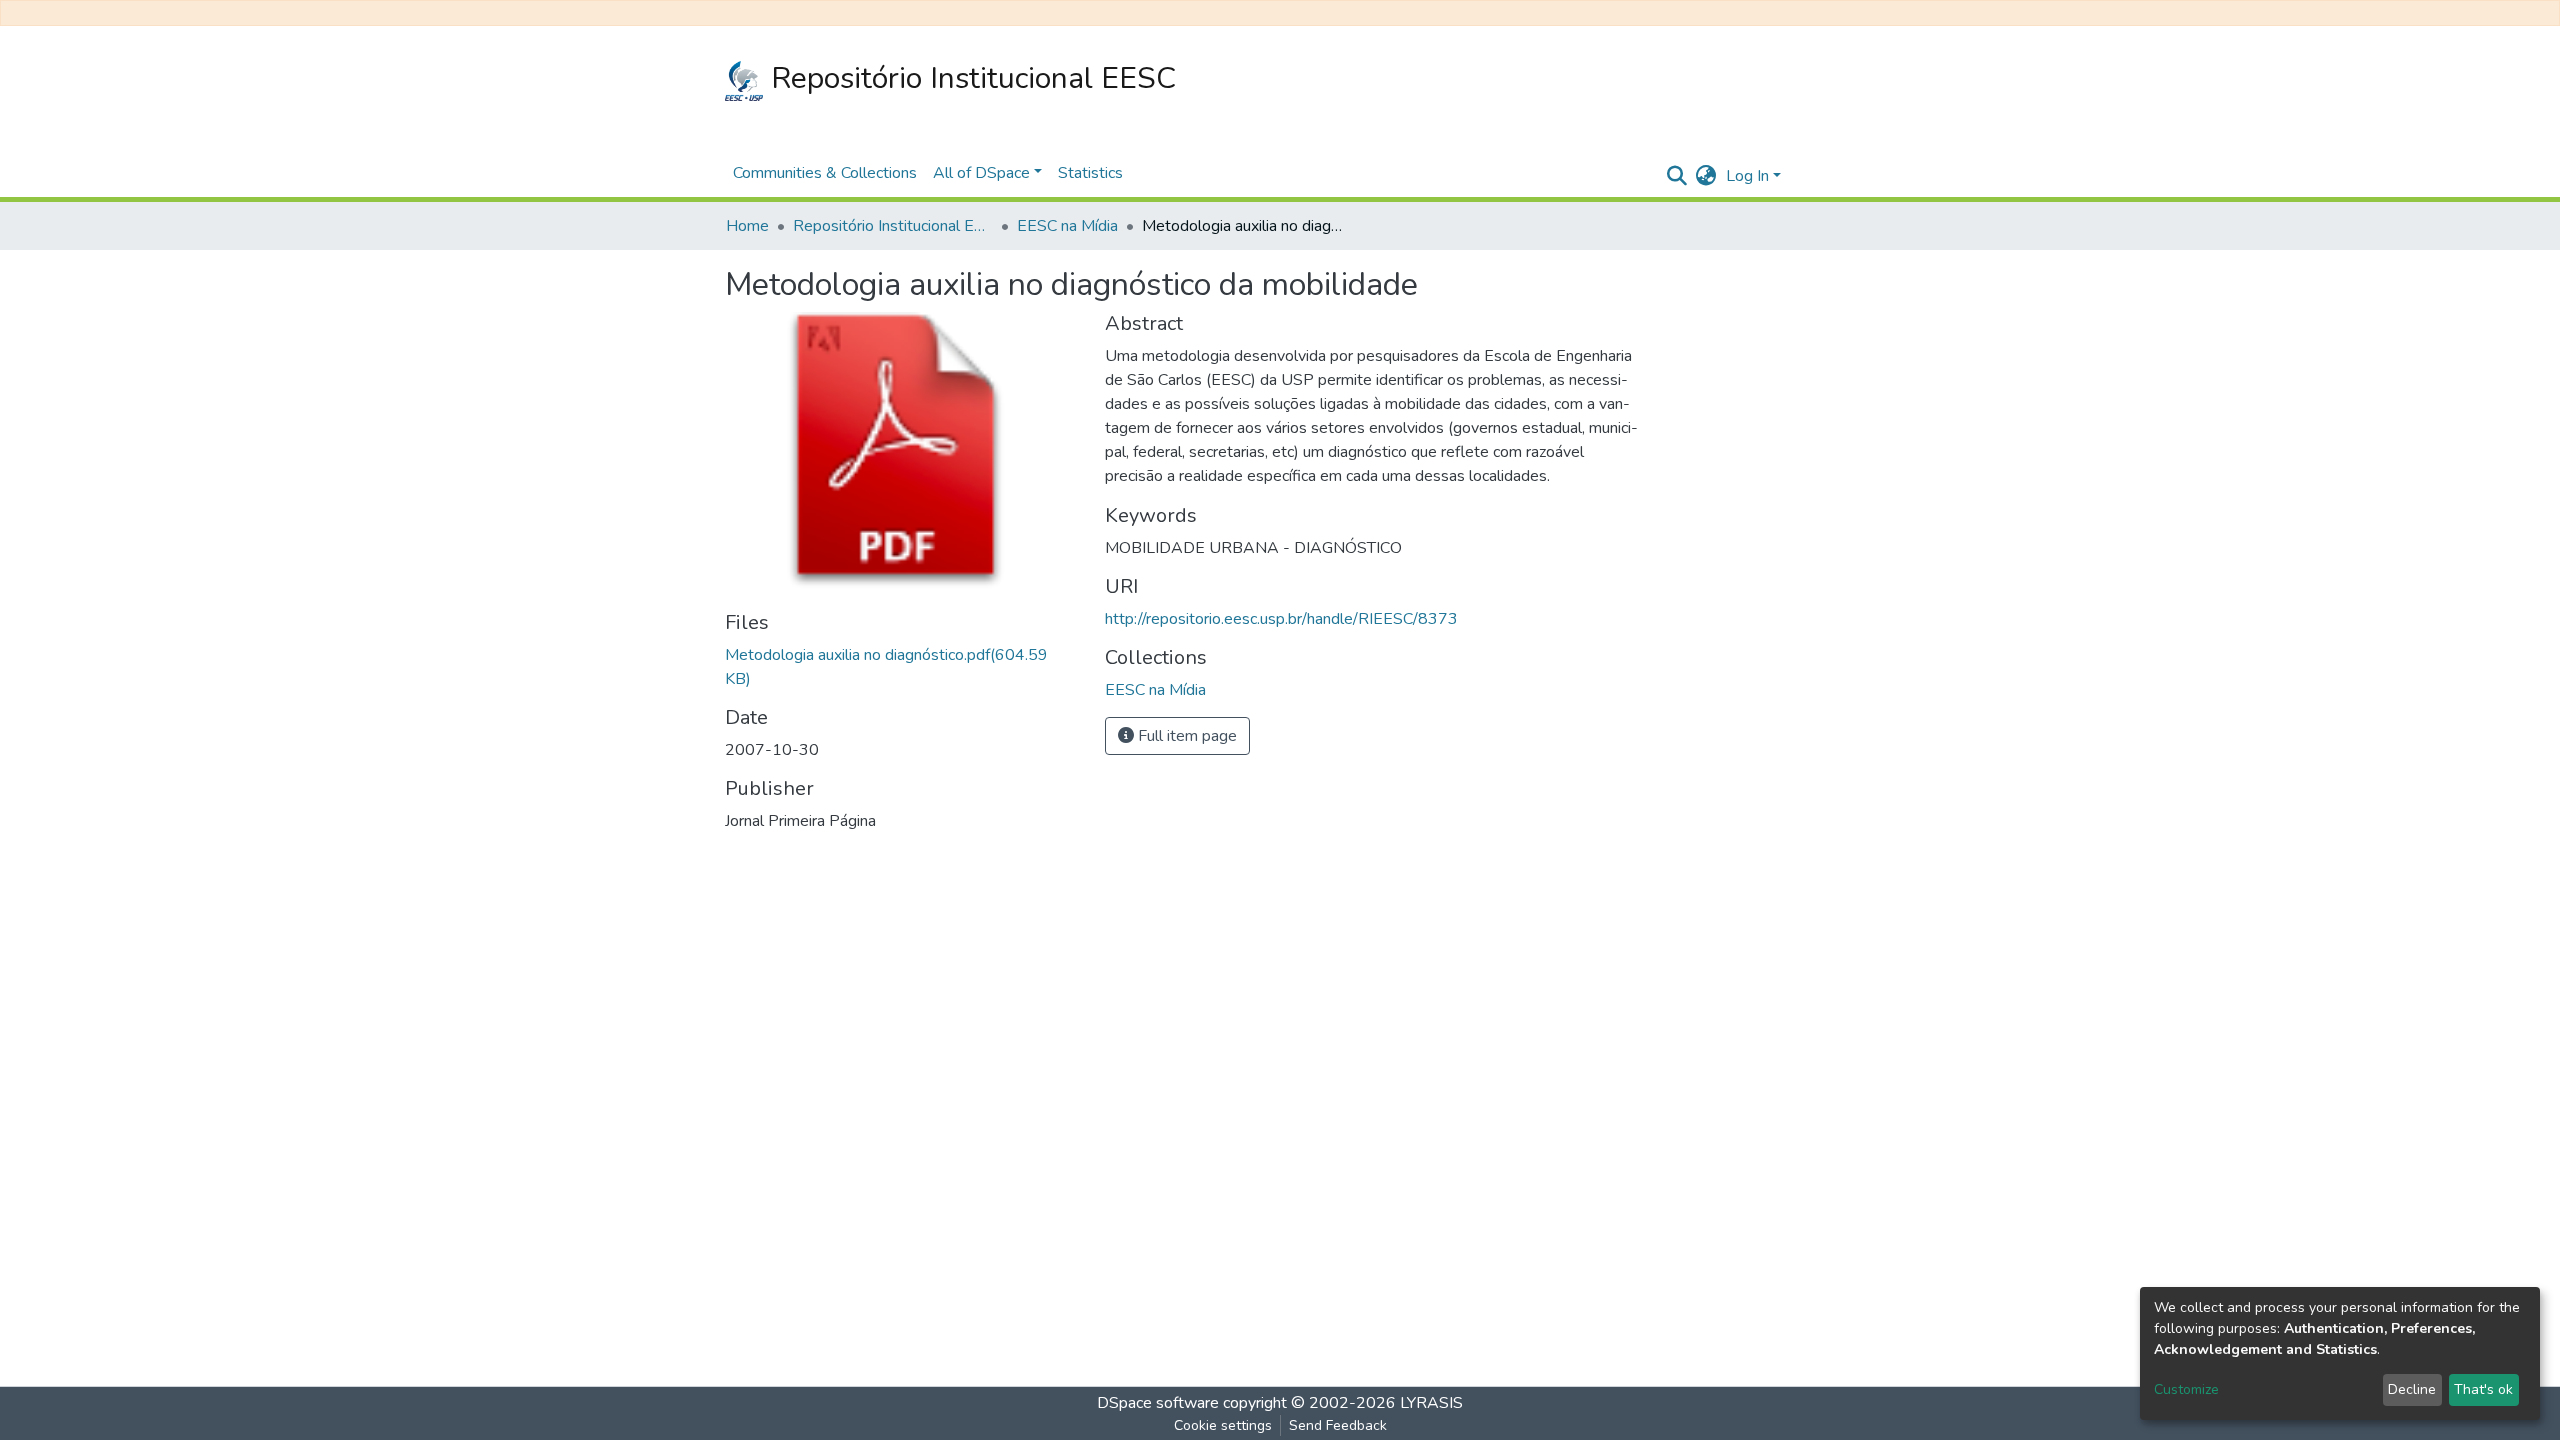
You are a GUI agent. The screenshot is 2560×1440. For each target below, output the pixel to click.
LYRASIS (1431, 1403)
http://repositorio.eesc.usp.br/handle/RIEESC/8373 (1281, 619)
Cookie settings (1223, 1425)
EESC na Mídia (1067, 226)
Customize (2186, 1389)
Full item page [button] (1185, 736)
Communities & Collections (825, 173)
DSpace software (1158, 1403)
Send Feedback (1338, 1425)
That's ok (2483, 1389)
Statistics (1090, 173)
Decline (2412, 1389)
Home (747, 226)
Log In (1747, 176)
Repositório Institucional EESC (969, 78)
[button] (1705, 176)
